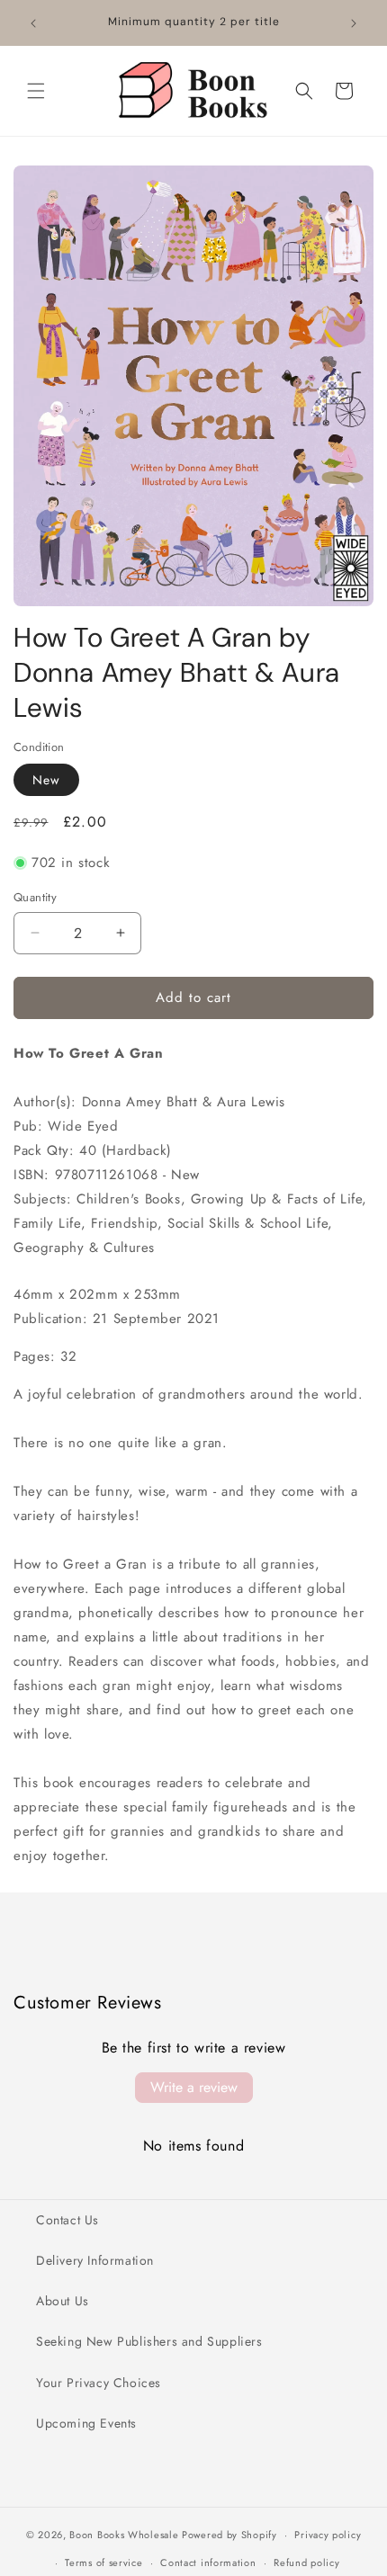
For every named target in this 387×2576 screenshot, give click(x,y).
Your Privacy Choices (99, 2383)
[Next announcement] (354, 23)
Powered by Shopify (229, 2535)
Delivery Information (95, 2260)
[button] (36, 91)
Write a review (194, 2087)
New (46, 780)
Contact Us (67, 2220)
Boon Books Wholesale (124, 2535)
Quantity (35, 897)
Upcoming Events (86, 2423)
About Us (63, 2301)
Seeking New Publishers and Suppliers (149, 2341)
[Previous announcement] (33, 23)
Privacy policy (328, 2535)
